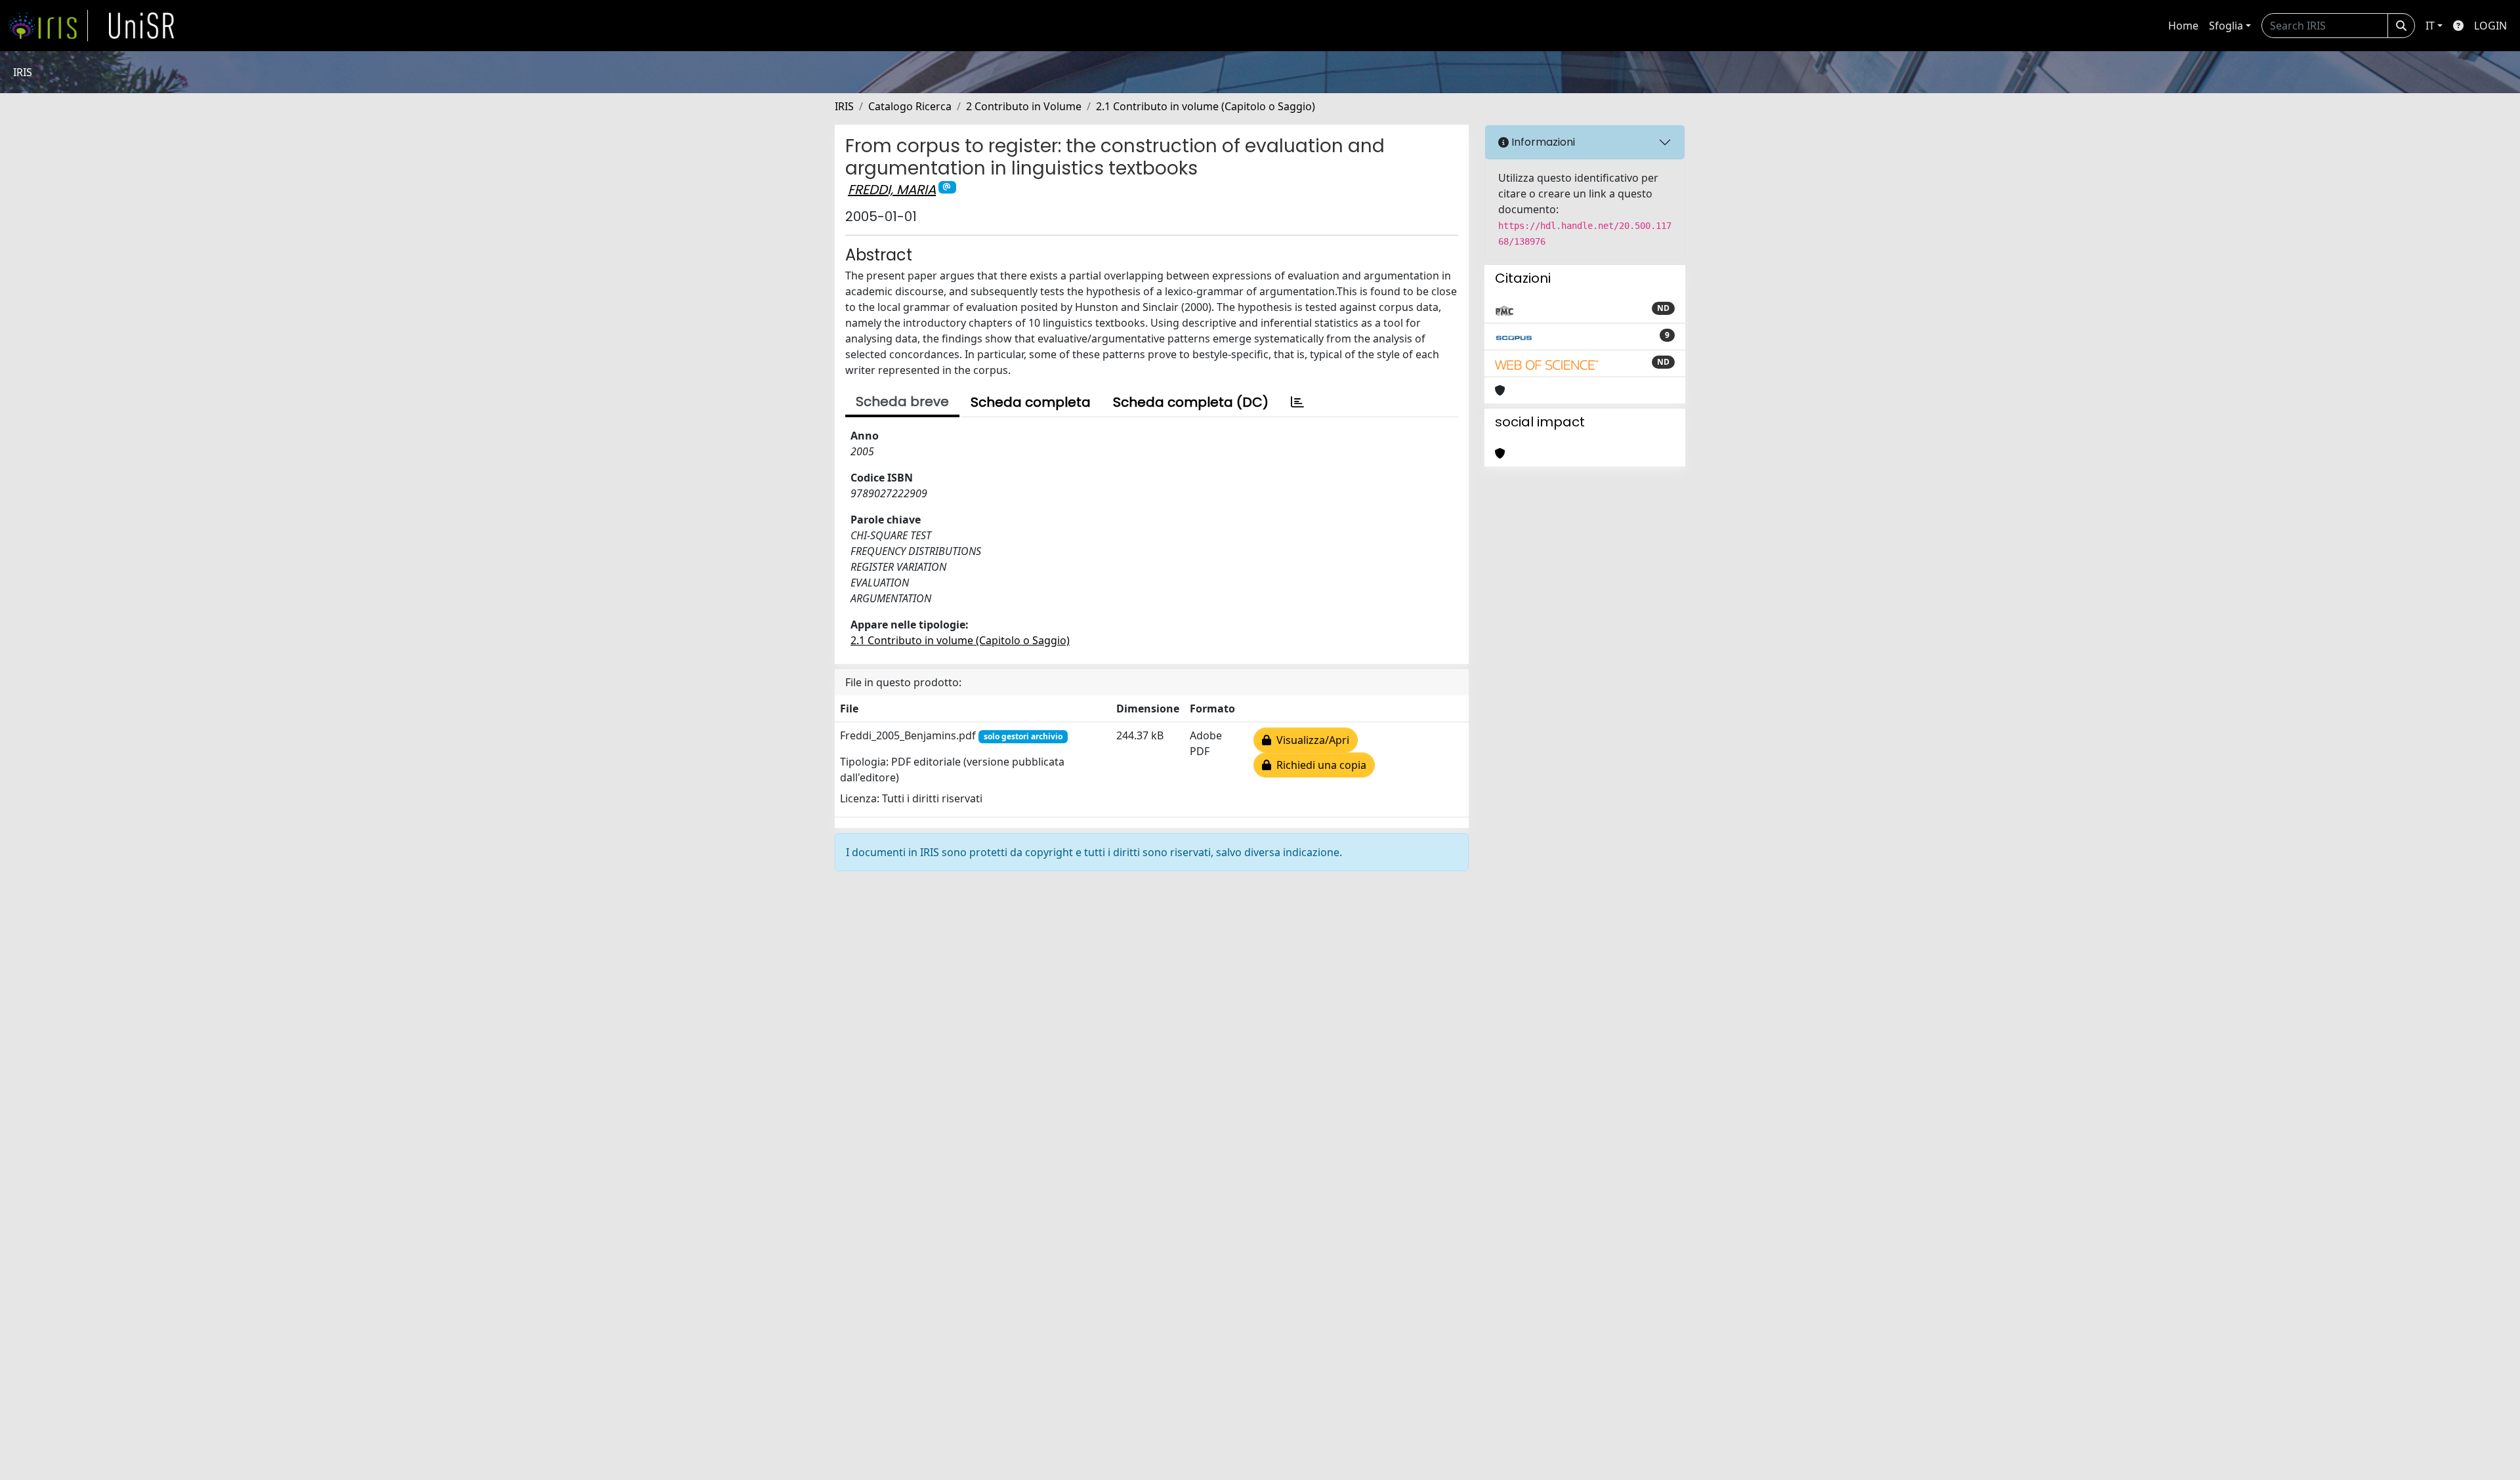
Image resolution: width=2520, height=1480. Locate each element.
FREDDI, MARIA (892, 190)
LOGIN (2490, 26)
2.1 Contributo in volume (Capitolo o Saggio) (1206, 106)
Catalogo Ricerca (910, 106)
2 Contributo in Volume (1024, 106)
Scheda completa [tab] (1031, 402)
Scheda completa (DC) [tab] (1191, 402)
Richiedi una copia (1319, 765)
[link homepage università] (142, 26)
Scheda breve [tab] (902, 401)
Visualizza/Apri (1310, 740)
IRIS (844, 106)
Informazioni (1542, 142)
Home (2183, 26)
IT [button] (2430, 26)
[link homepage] (48, 26)
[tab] (1297, 402)
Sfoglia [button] (2226, 26)
